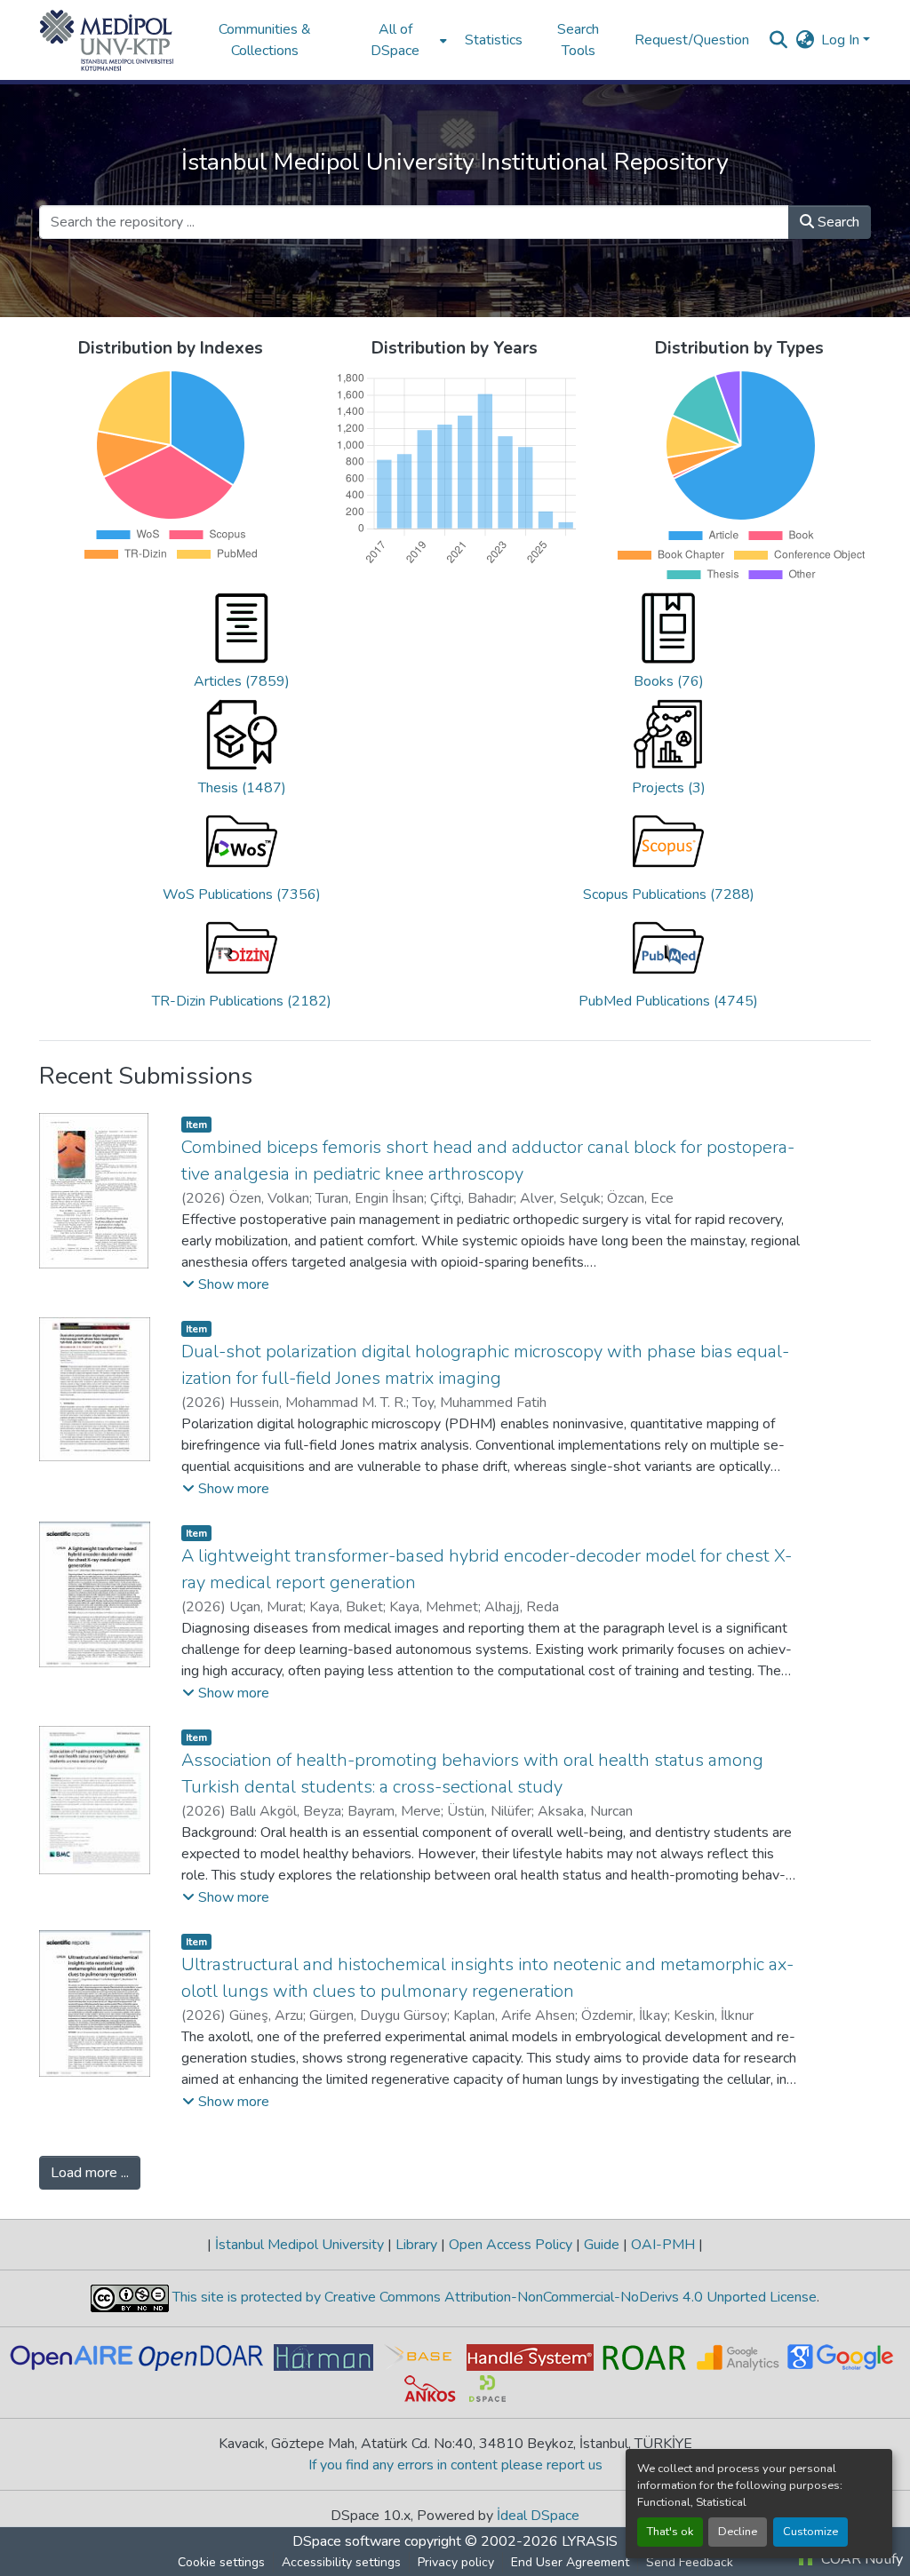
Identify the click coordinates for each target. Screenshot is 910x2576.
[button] (107, 40)
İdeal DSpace (538, 2516)
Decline (738, 2532)
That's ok (670, 2532)
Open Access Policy (511, 2245)
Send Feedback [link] (690, 2562)
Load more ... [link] (90, 2173)
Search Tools (578, 40)
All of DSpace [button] (395, 40)
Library (416, 2245)
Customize (810, 2532)
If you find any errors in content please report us (455, 2465)
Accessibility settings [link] (341, 2562)
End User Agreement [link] (570, 2562)
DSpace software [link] (347, 2541)
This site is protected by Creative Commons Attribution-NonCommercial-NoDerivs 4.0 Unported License (493, 2297)
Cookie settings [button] (221, 2562)
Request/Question (692, 40)
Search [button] (837, 222)
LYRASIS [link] (590, 2541)
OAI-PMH (663, 2245)
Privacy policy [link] (456, 2562)
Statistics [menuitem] (494, 40)
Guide (602, 2245)
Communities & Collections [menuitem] (265, 40)
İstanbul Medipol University (299, 2245)
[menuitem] (401, 40)
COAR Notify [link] (860, 2559)
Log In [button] (842, 40)
